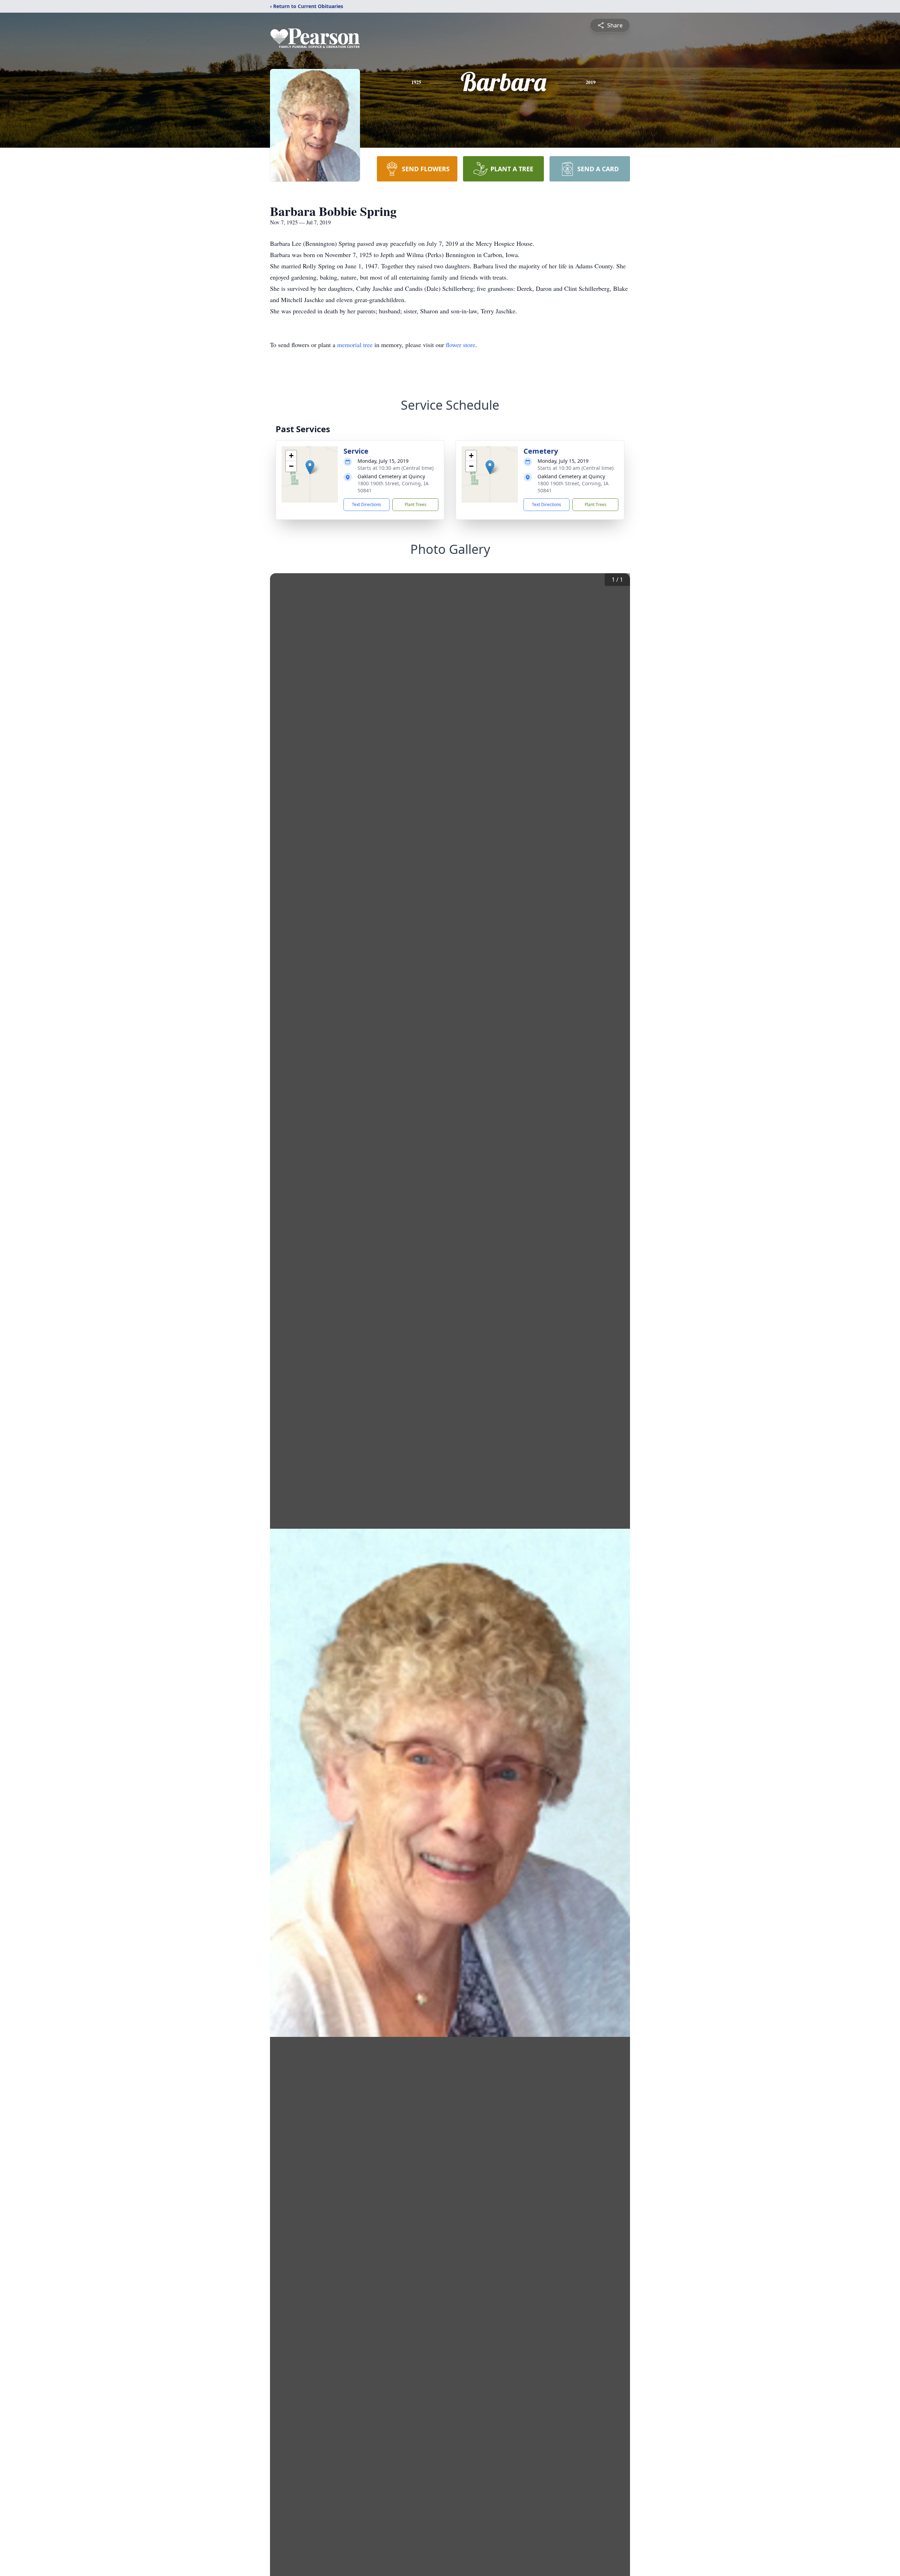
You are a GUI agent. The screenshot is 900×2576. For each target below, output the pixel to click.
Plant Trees (416, 504)
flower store (461, 345)
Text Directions (367, 504)
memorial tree (355, 345)
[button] (310, 467)
